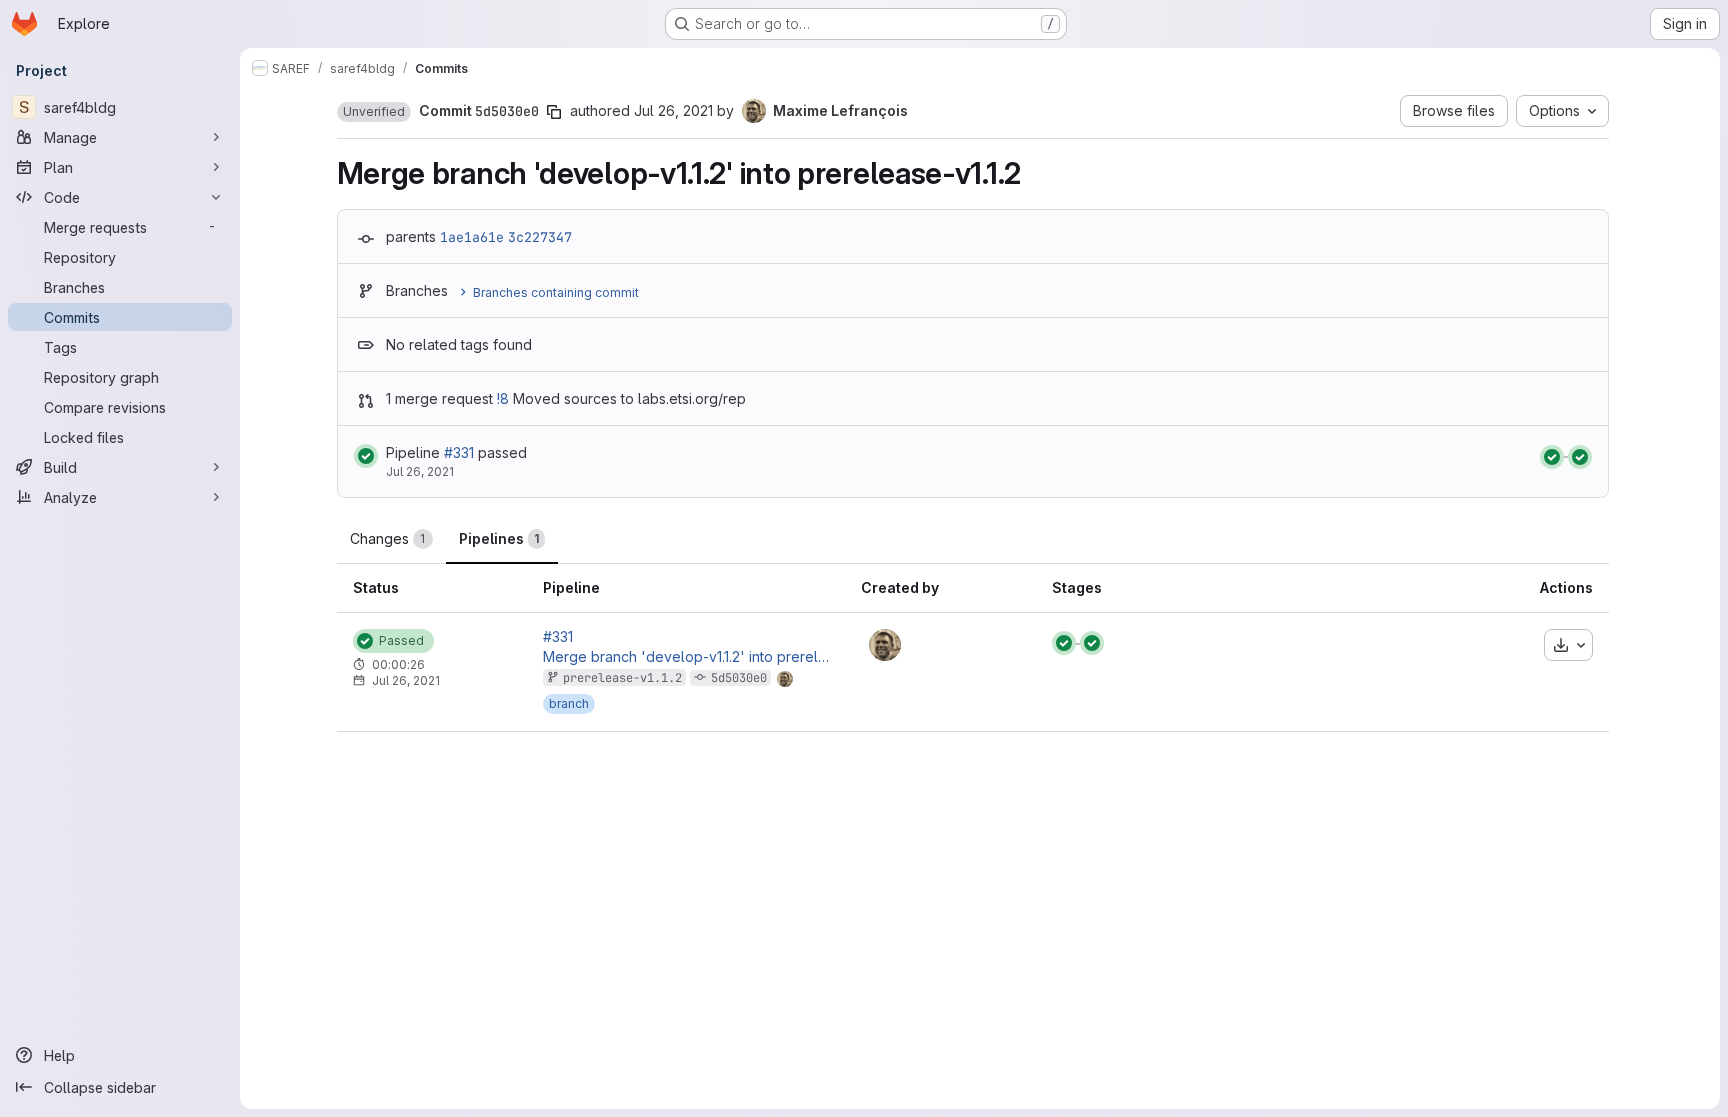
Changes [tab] (388, 538)
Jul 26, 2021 (673, 110)
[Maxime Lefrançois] (885, 645)
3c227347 (540, 237)
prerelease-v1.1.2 (622, 678)
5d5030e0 (739, 678)
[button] (374, 112)
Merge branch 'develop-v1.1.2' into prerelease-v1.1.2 (686, 657)
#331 (459, 452)
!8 (503, 398)
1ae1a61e (472, 237)
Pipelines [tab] (499, 538)
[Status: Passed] (366, 456)
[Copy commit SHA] (554, 112)
